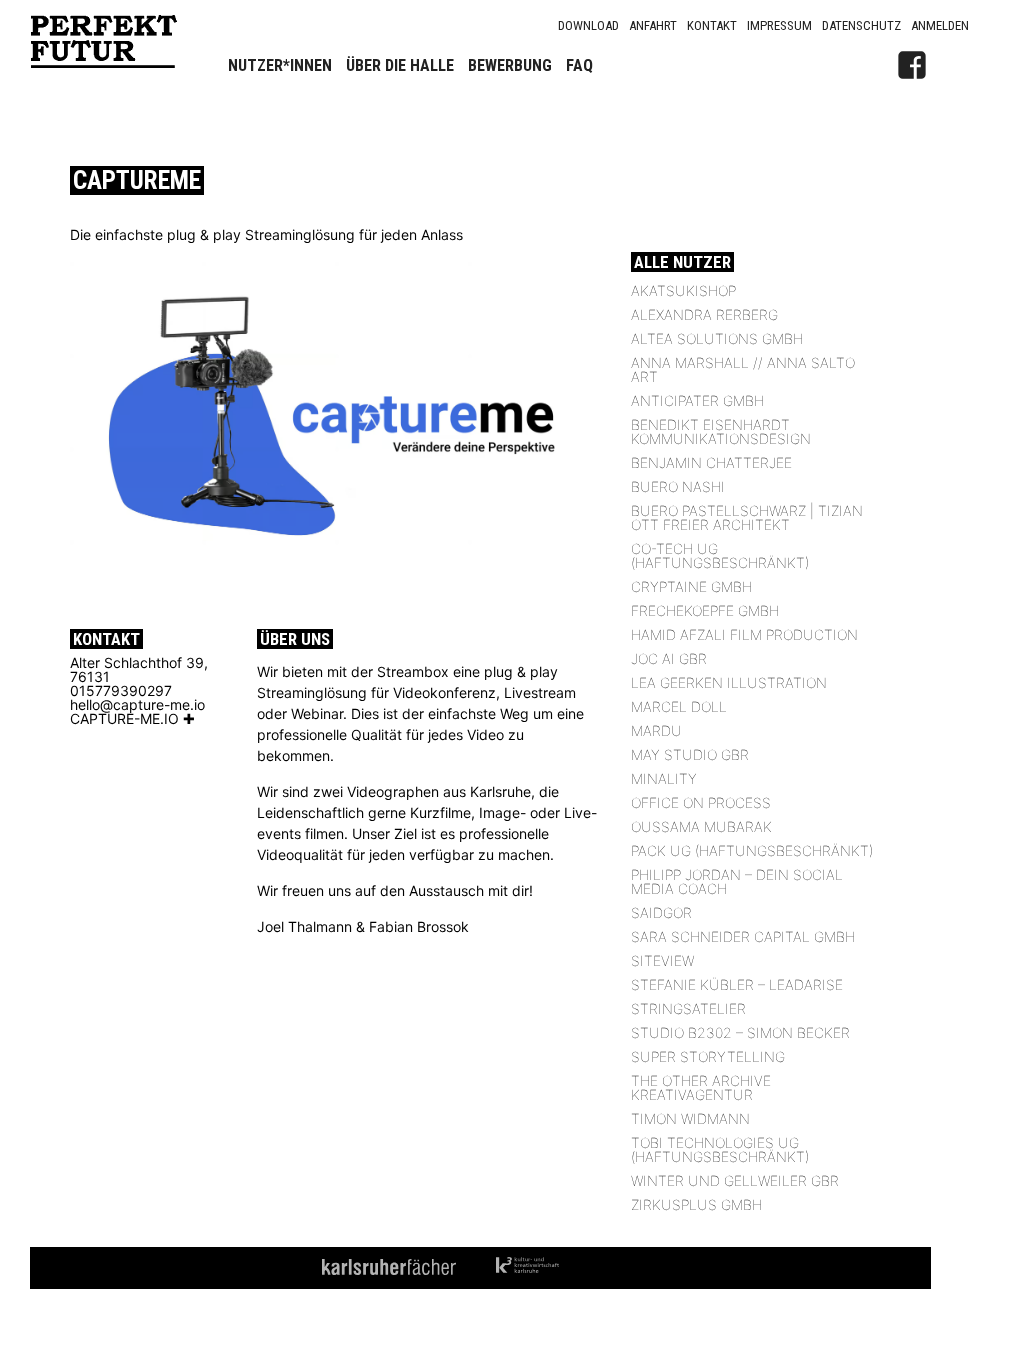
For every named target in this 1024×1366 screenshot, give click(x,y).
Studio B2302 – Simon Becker (740, 1032)
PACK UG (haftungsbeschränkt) (752, 850)
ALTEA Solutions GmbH (717, 338)
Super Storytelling (708, 1056)
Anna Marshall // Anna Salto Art (743, 369)
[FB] (912, 65)
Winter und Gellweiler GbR (735, 1180)
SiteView (662, 960)
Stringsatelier (688, 1008)
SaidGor (661, 912)
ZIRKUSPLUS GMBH (696, 1204)
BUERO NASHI (678, 486)
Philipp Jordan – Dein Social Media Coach (737, 881)
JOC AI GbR (669, 658)
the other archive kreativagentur (701, 1087)
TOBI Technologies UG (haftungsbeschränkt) (720, 1149)
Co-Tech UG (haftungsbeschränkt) (720, 555)
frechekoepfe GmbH (705, 610)
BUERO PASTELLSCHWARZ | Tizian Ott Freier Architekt (747, 517)
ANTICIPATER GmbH (697, 400)
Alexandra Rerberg (704, 314)
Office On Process (701, 802)
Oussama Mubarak (701, 826)
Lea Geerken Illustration (729, 682)
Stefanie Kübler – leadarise (737, 984)
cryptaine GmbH (691, 586)
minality (664, 778)
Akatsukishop (683, 290)
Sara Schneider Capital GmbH (743, 936)
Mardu (656, 730)
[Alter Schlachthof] (954, 65)
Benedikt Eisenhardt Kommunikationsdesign (721, 431)
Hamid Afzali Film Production (744, 634)
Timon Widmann (690, 1118)
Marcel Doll (679, 706)
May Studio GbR (690, 754)
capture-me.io (124, 718)
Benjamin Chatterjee (711, 462)
